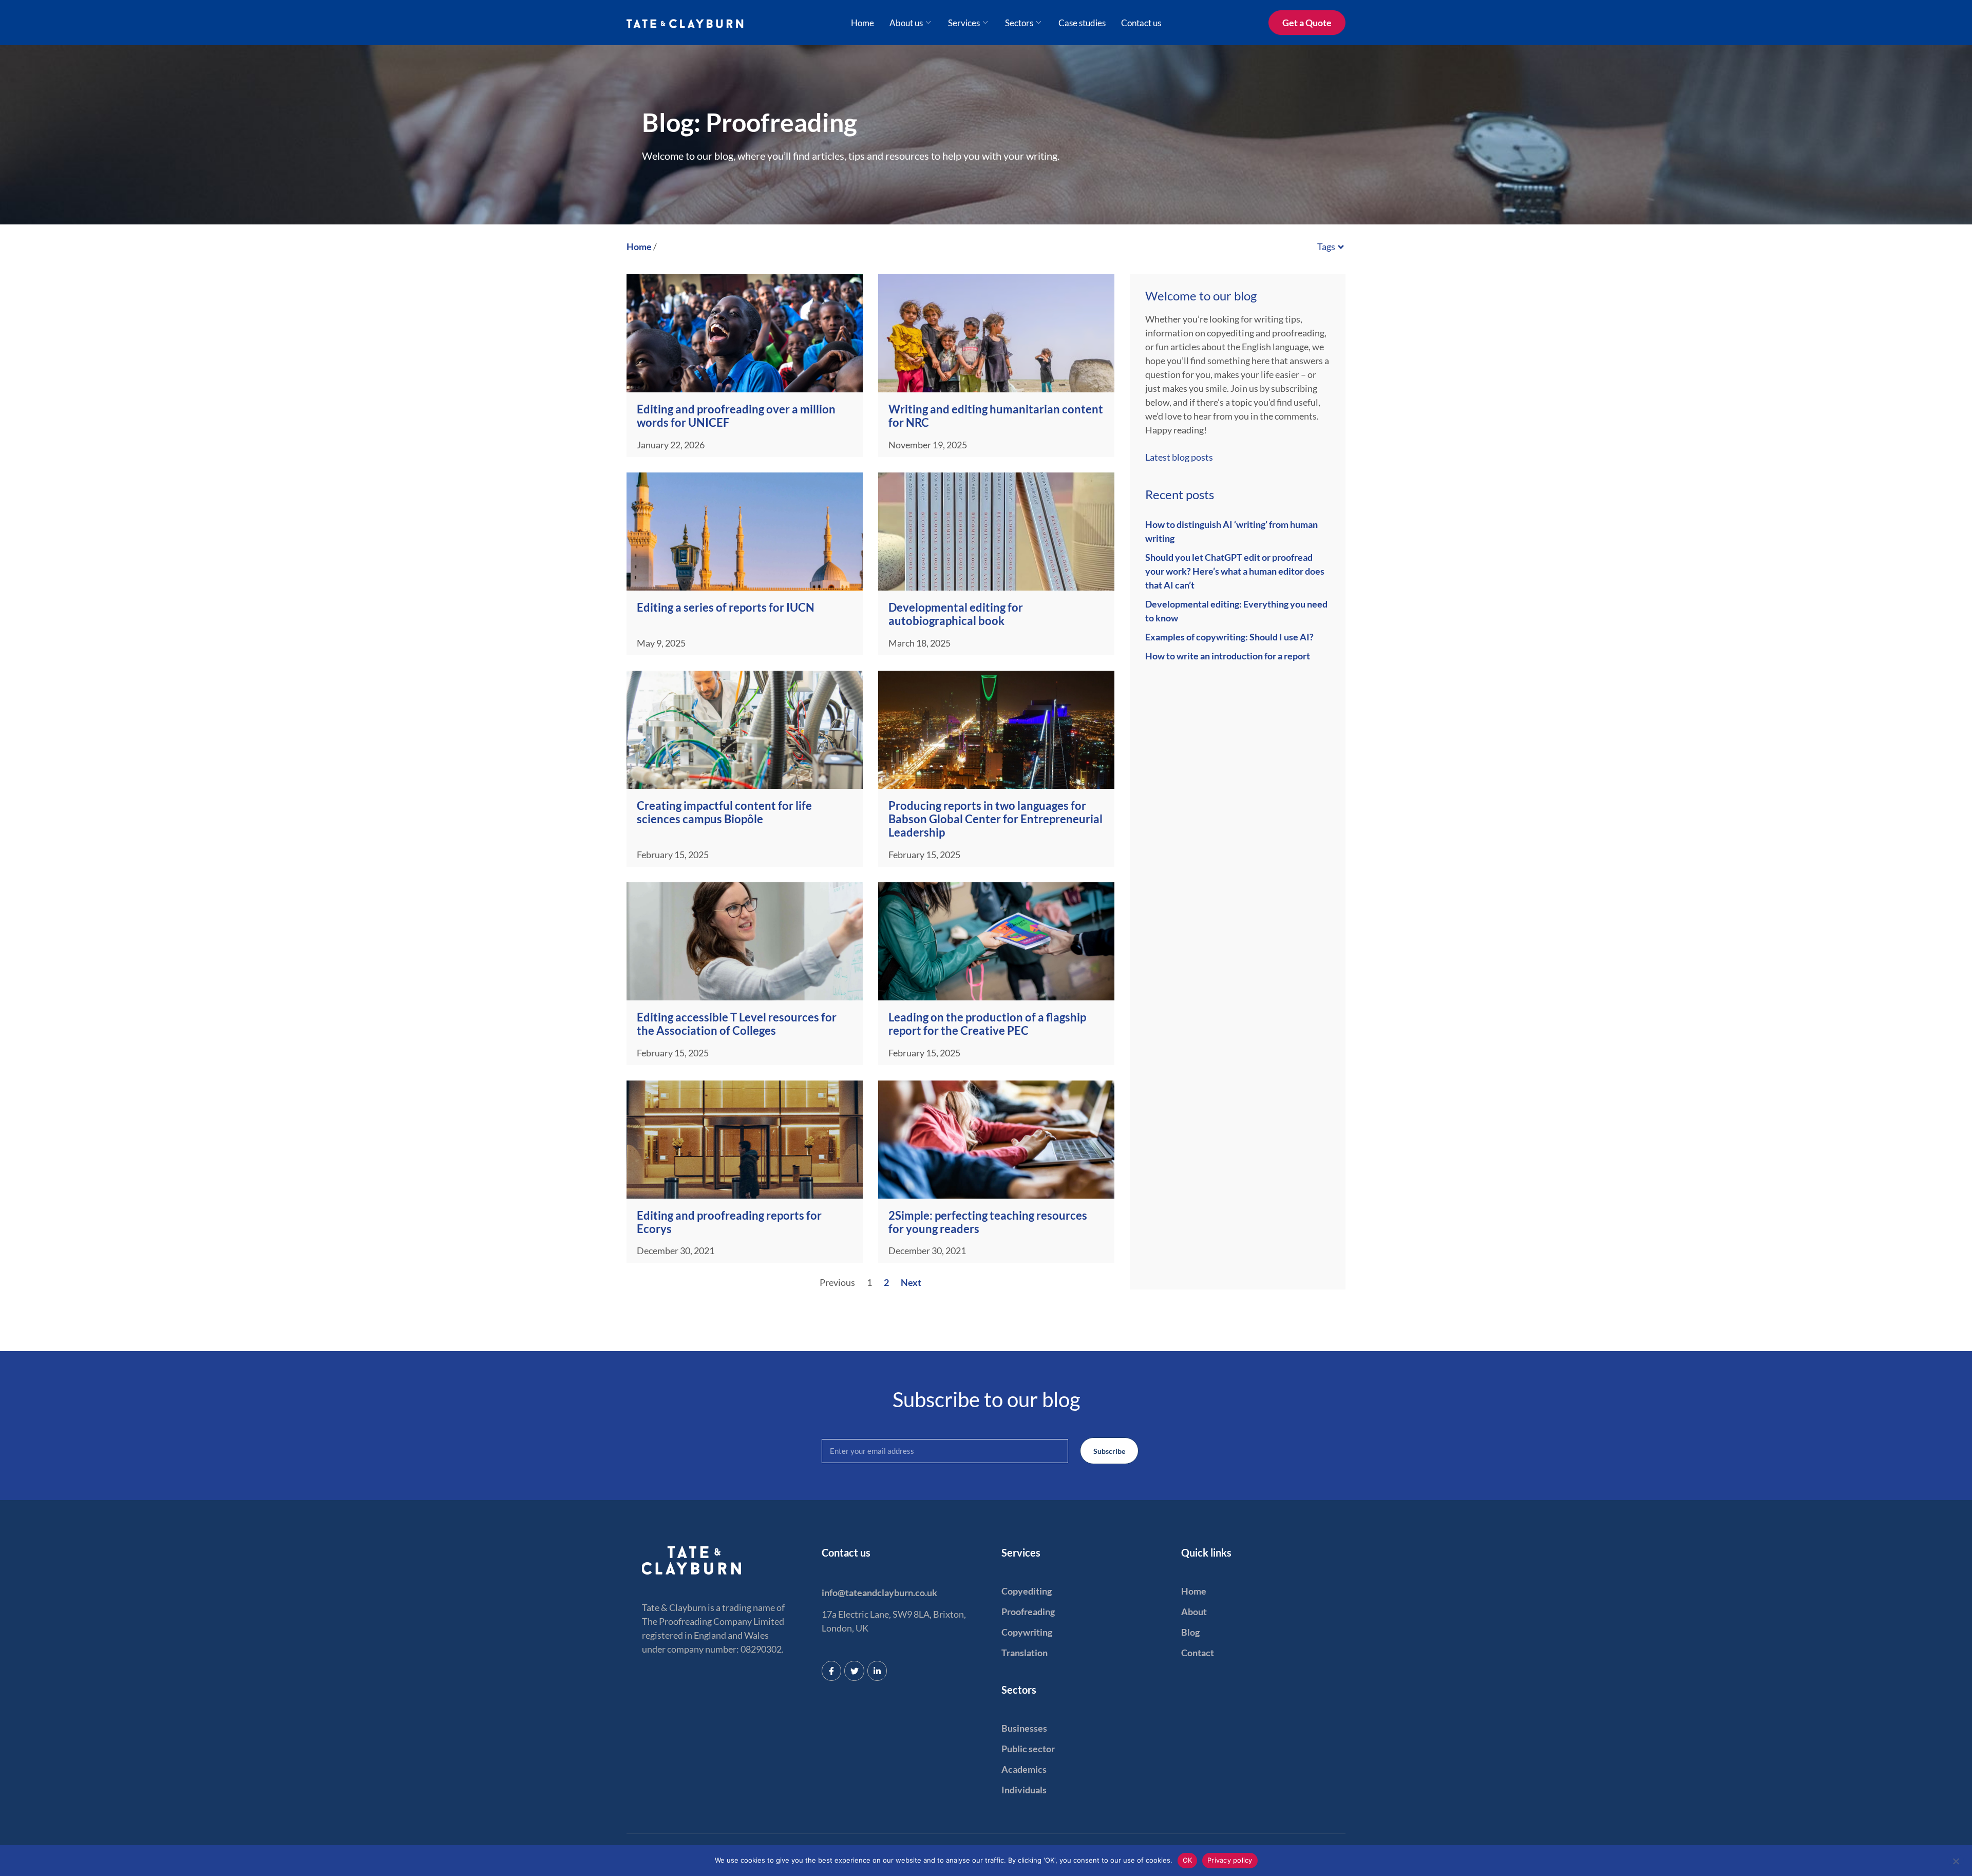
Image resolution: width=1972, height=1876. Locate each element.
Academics (1024, 1769)
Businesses (1024, 1728)
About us (906, 23)
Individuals (1024, 1790)
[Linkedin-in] (877, 1671)
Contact (1198, 1653)
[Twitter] (854, 1671)
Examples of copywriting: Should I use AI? (1229, 637)
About (1194, 1612)
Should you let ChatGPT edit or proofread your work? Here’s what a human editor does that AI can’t (1235, 571)
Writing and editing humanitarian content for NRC (996, 416)
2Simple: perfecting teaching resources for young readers (988, 1222)
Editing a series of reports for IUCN (726, 607)
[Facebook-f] (831, 1671)
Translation (1025, 1653)
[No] (1956, 1860)
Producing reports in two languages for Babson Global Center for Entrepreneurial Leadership (996, 819)
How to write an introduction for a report (1228, 656)
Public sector (1028, 1749)
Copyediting (1027, 1591)
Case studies (1082, 23)
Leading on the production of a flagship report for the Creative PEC (987, 1024)
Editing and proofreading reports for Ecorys (729, 1222)
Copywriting (1027, 1632)
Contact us (1141, 23)
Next (911, 1282)
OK (1188, 1860)
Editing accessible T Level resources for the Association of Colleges (737, 1024)
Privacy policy (1230, 1860)
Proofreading (1028, 1612)
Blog (1190, 1632)
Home (862, 23)
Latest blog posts (1179, 457)
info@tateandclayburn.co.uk (879, 1593)
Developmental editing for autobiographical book (956, 614)
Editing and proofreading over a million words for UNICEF (736, 416)
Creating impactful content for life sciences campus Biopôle (724, 812)
